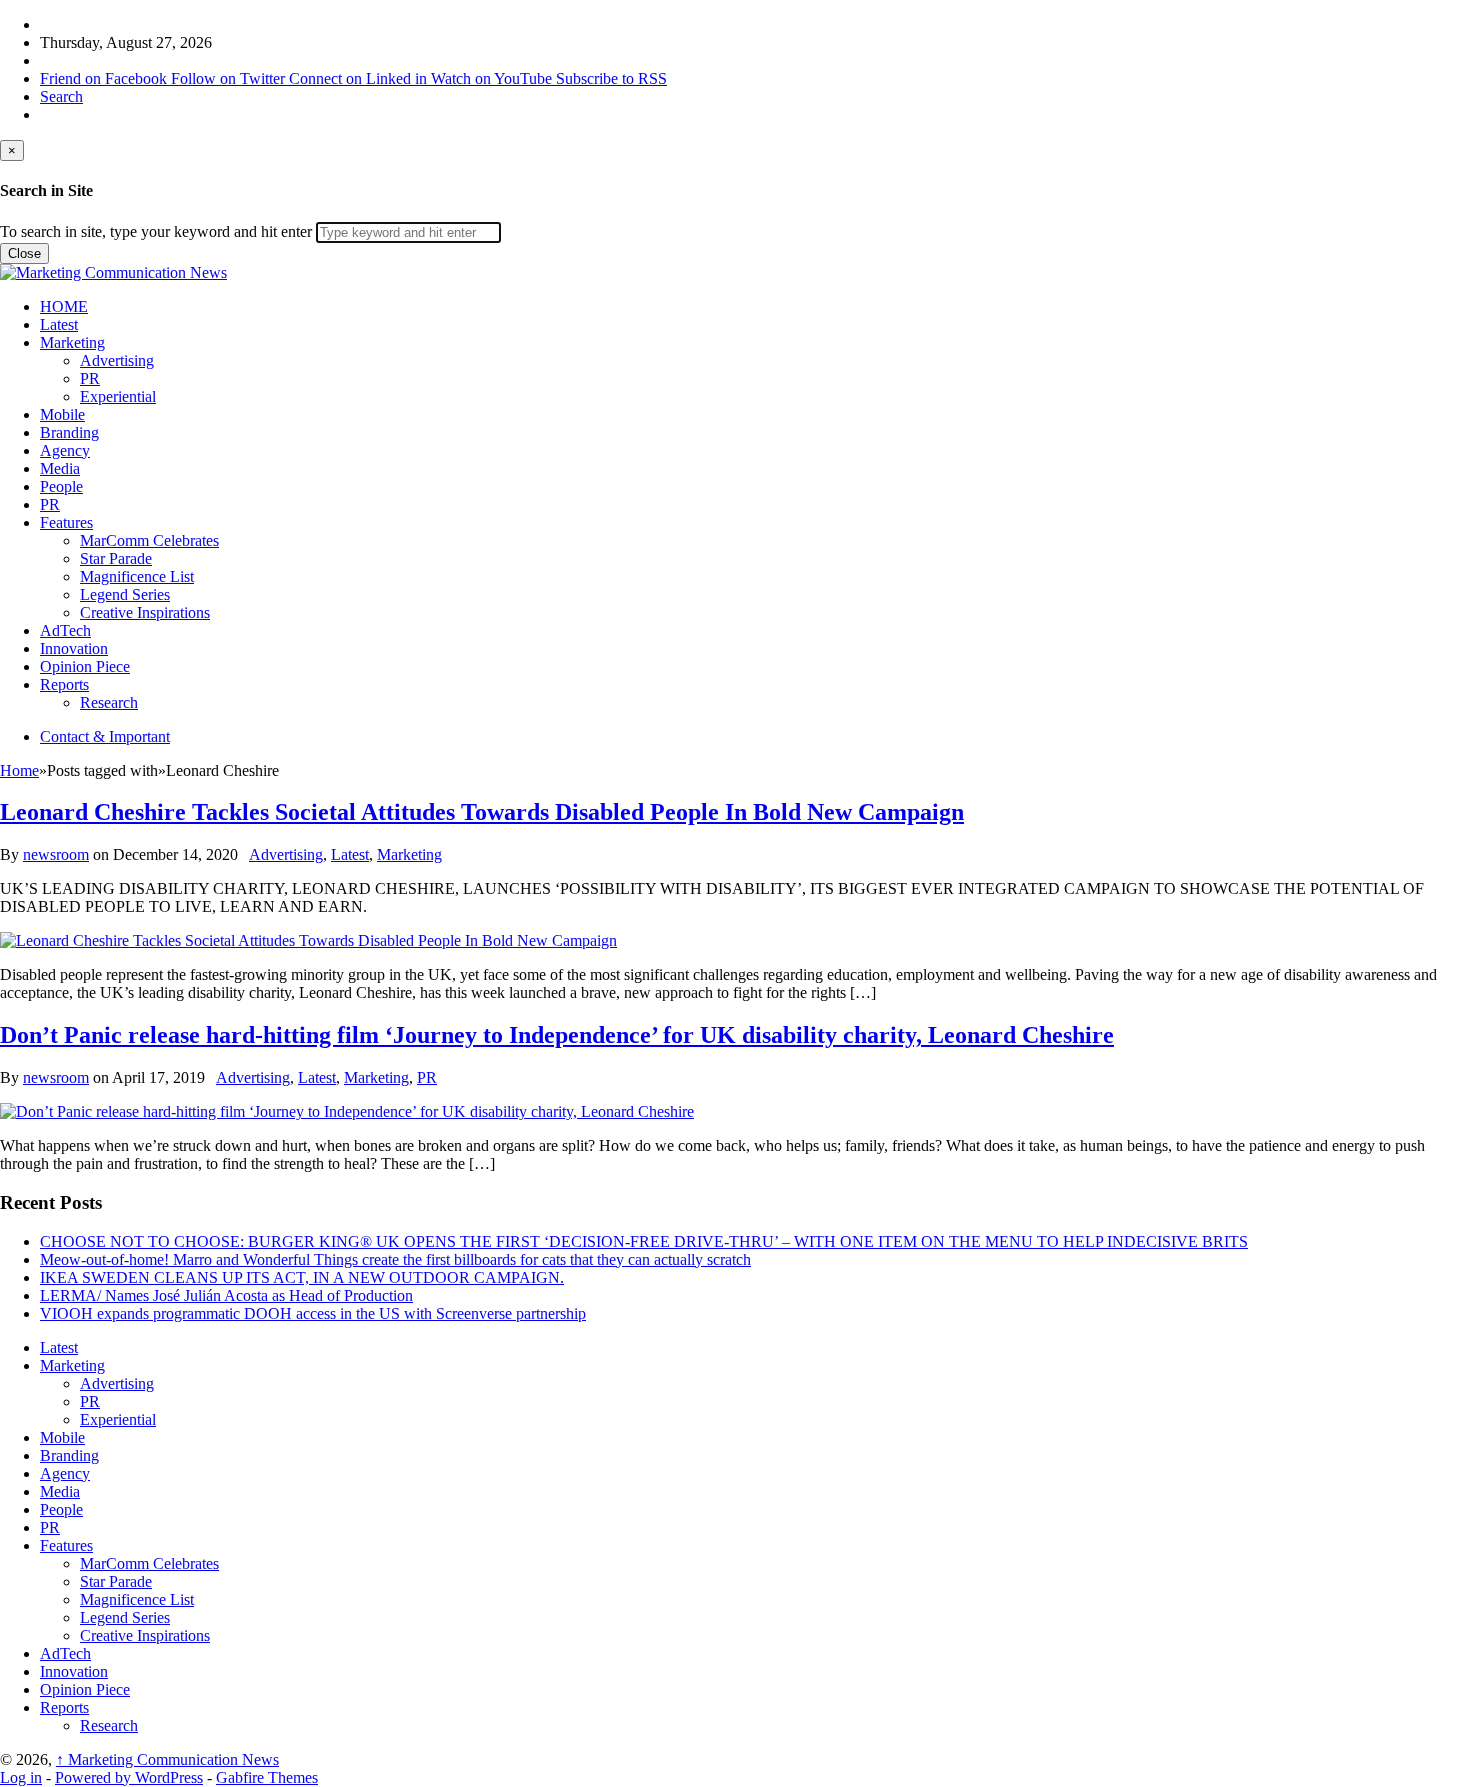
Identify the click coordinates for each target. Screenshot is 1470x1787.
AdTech (65, 630)
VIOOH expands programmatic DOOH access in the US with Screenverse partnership (313, 1313)
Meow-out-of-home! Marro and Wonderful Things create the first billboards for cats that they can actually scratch (395, 1259)
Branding (69, 432)
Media (60, 468)
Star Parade (116, 558)
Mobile (62, 414)
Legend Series (125, 594)
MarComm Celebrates (149, 540)
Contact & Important (105, 736)
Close (24, 253)
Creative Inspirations (145, 612)
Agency (65, 450)
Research (109, 702)
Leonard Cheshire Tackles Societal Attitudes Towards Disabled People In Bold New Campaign (482, 812)
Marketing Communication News (167, 1759)
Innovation (74, 648)
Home (19, 770)
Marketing (72, 342)
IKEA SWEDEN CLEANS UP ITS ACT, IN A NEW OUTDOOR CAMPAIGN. (302, 1277)
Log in (21, 1777)
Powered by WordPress (129, 1777)
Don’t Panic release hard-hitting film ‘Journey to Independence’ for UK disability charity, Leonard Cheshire (557, 1035)
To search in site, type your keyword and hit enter (156, 231)
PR (90, 378)
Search (61, 96)
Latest (59, 324)
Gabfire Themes (267, 1777)
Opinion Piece (85, 666)
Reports (64, 684)
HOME (64, 306)
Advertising (117, 360)
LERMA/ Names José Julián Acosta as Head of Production (226, 1295)
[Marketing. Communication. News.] (113, 272)
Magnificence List (137, 576)
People (61, 486)
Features (66, 522)
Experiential (118, 396)
